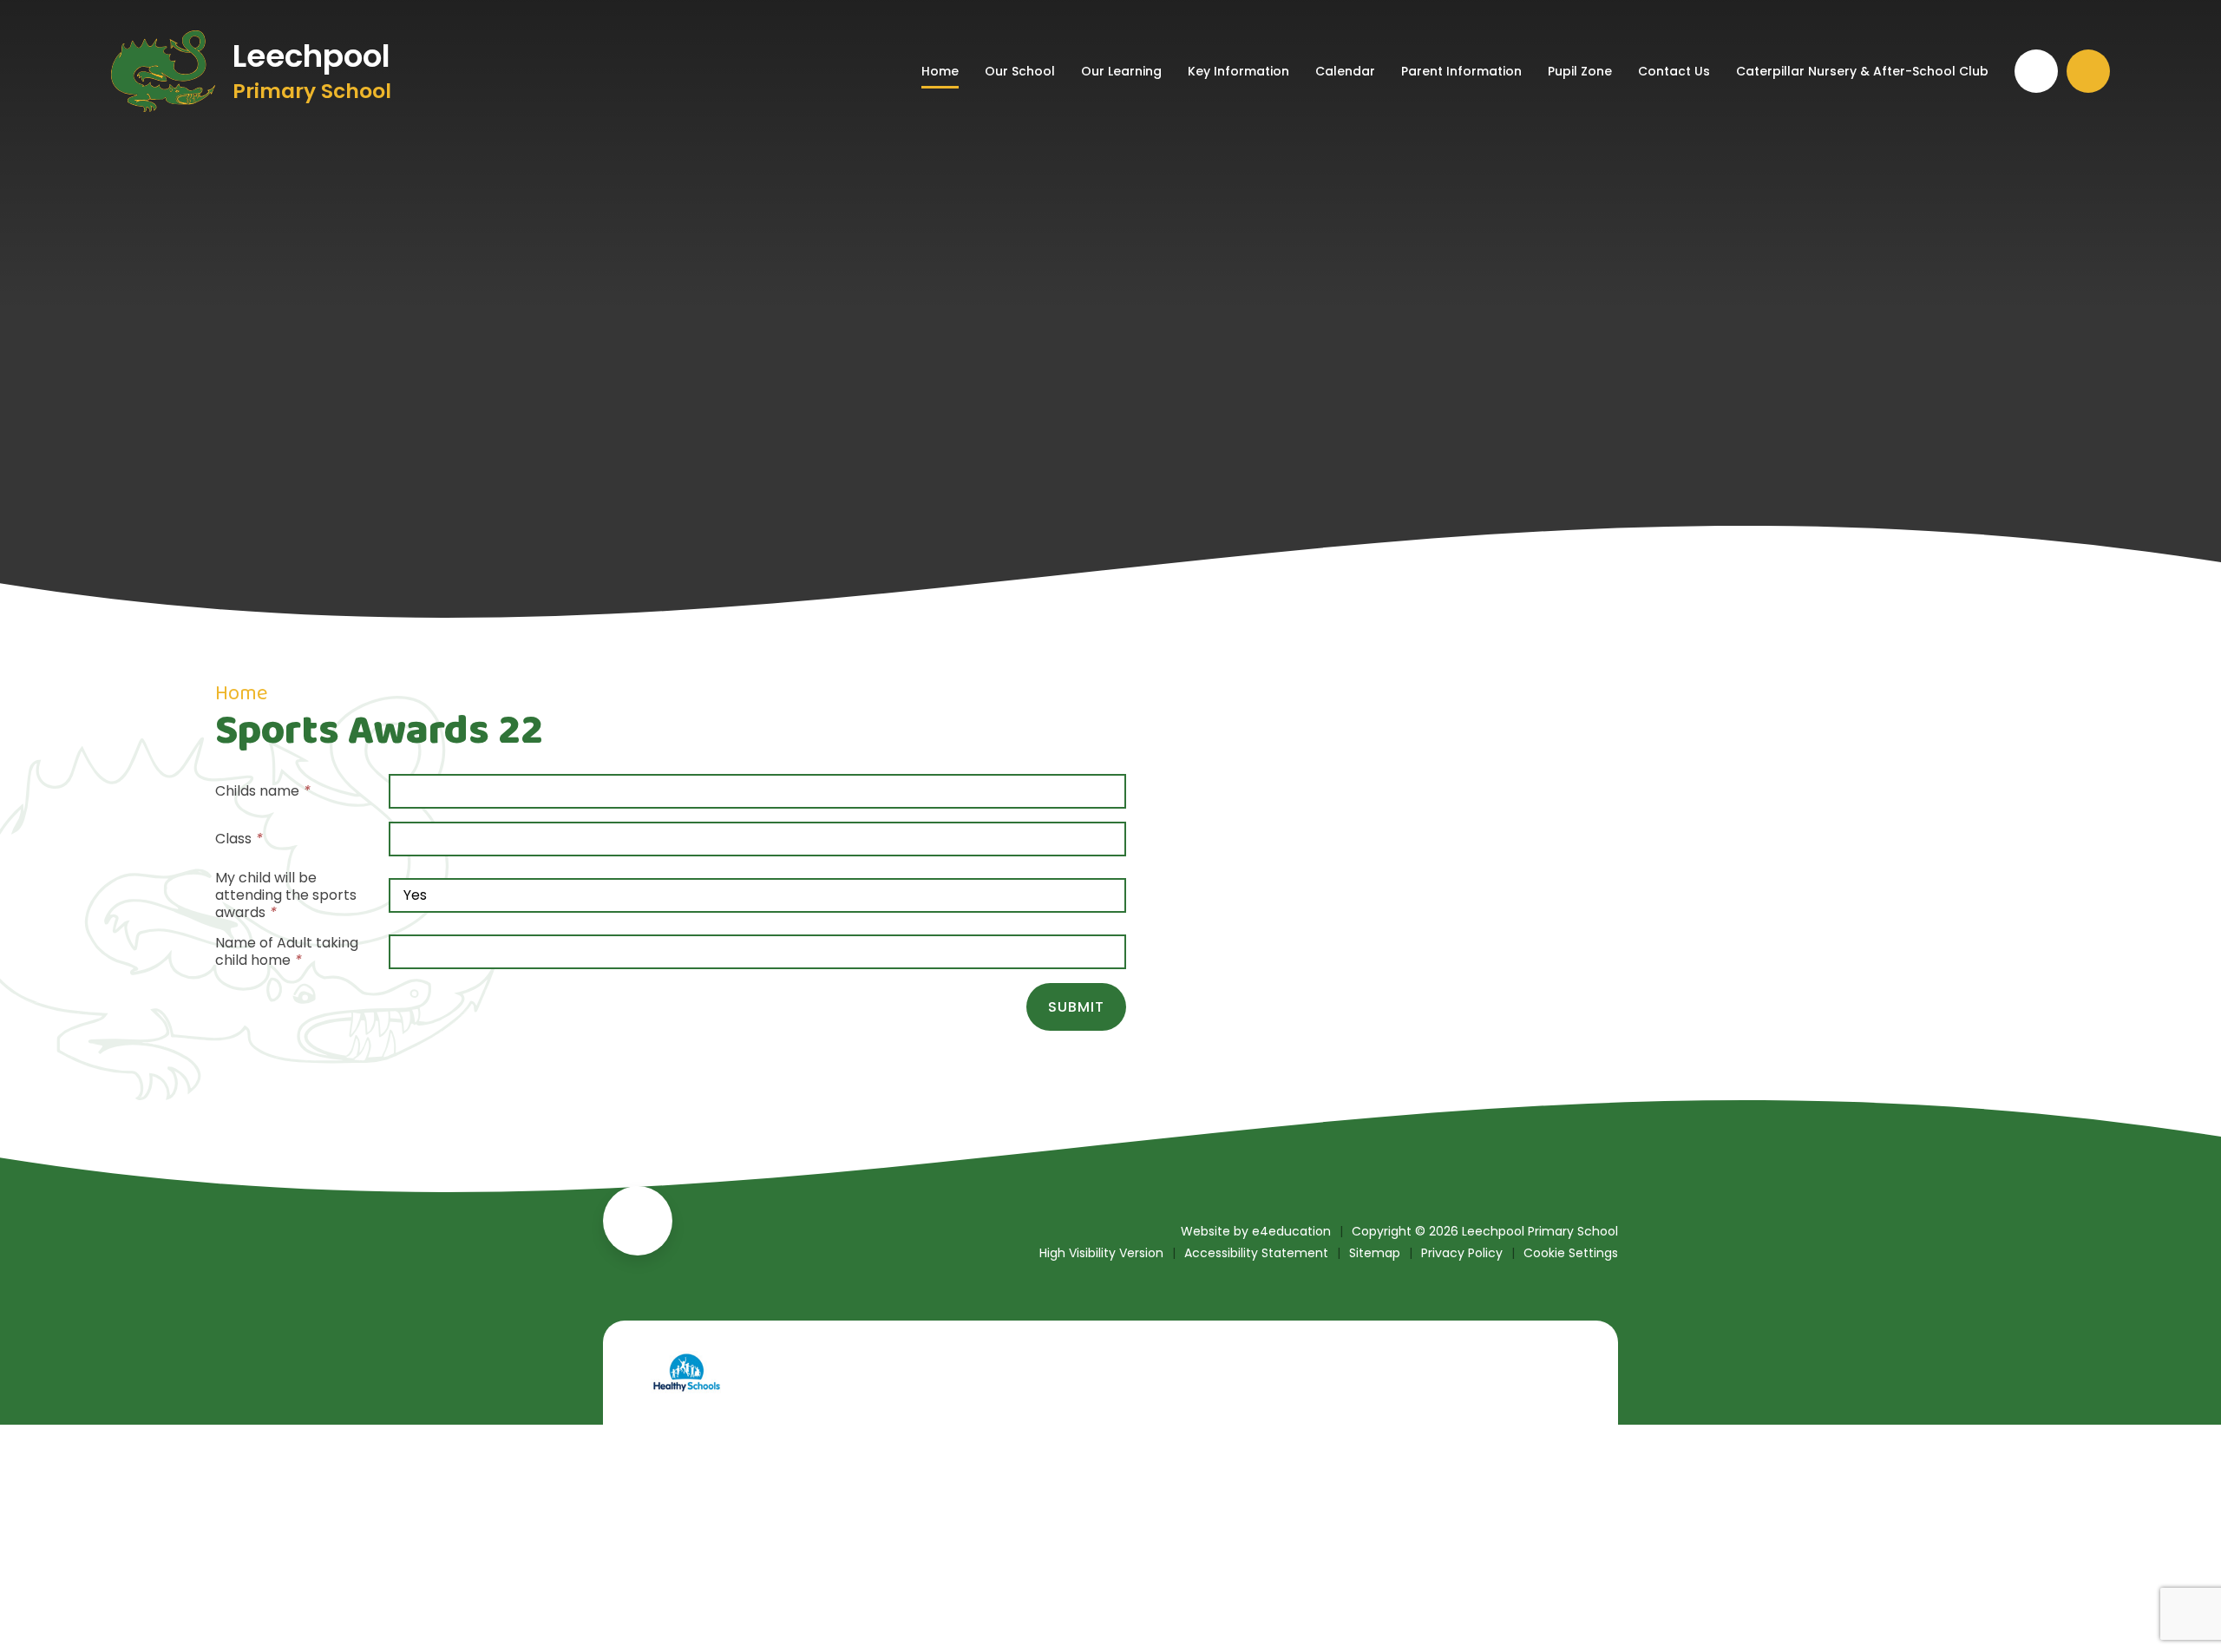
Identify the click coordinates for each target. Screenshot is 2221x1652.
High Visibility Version (1101, 1253)
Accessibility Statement (1256, 1253)
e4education (1291, 1231)
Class (239, 839)
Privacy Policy (1462, 1253)
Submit (1076, 1007)
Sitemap (1375, 1253)
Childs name (263, 791)
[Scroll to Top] (638, 1221)
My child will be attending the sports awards (286, 895)
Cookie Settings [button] (1571, 1253)
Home (241, 694)
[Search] (2088, 71)
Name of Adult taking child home (287, 952)
